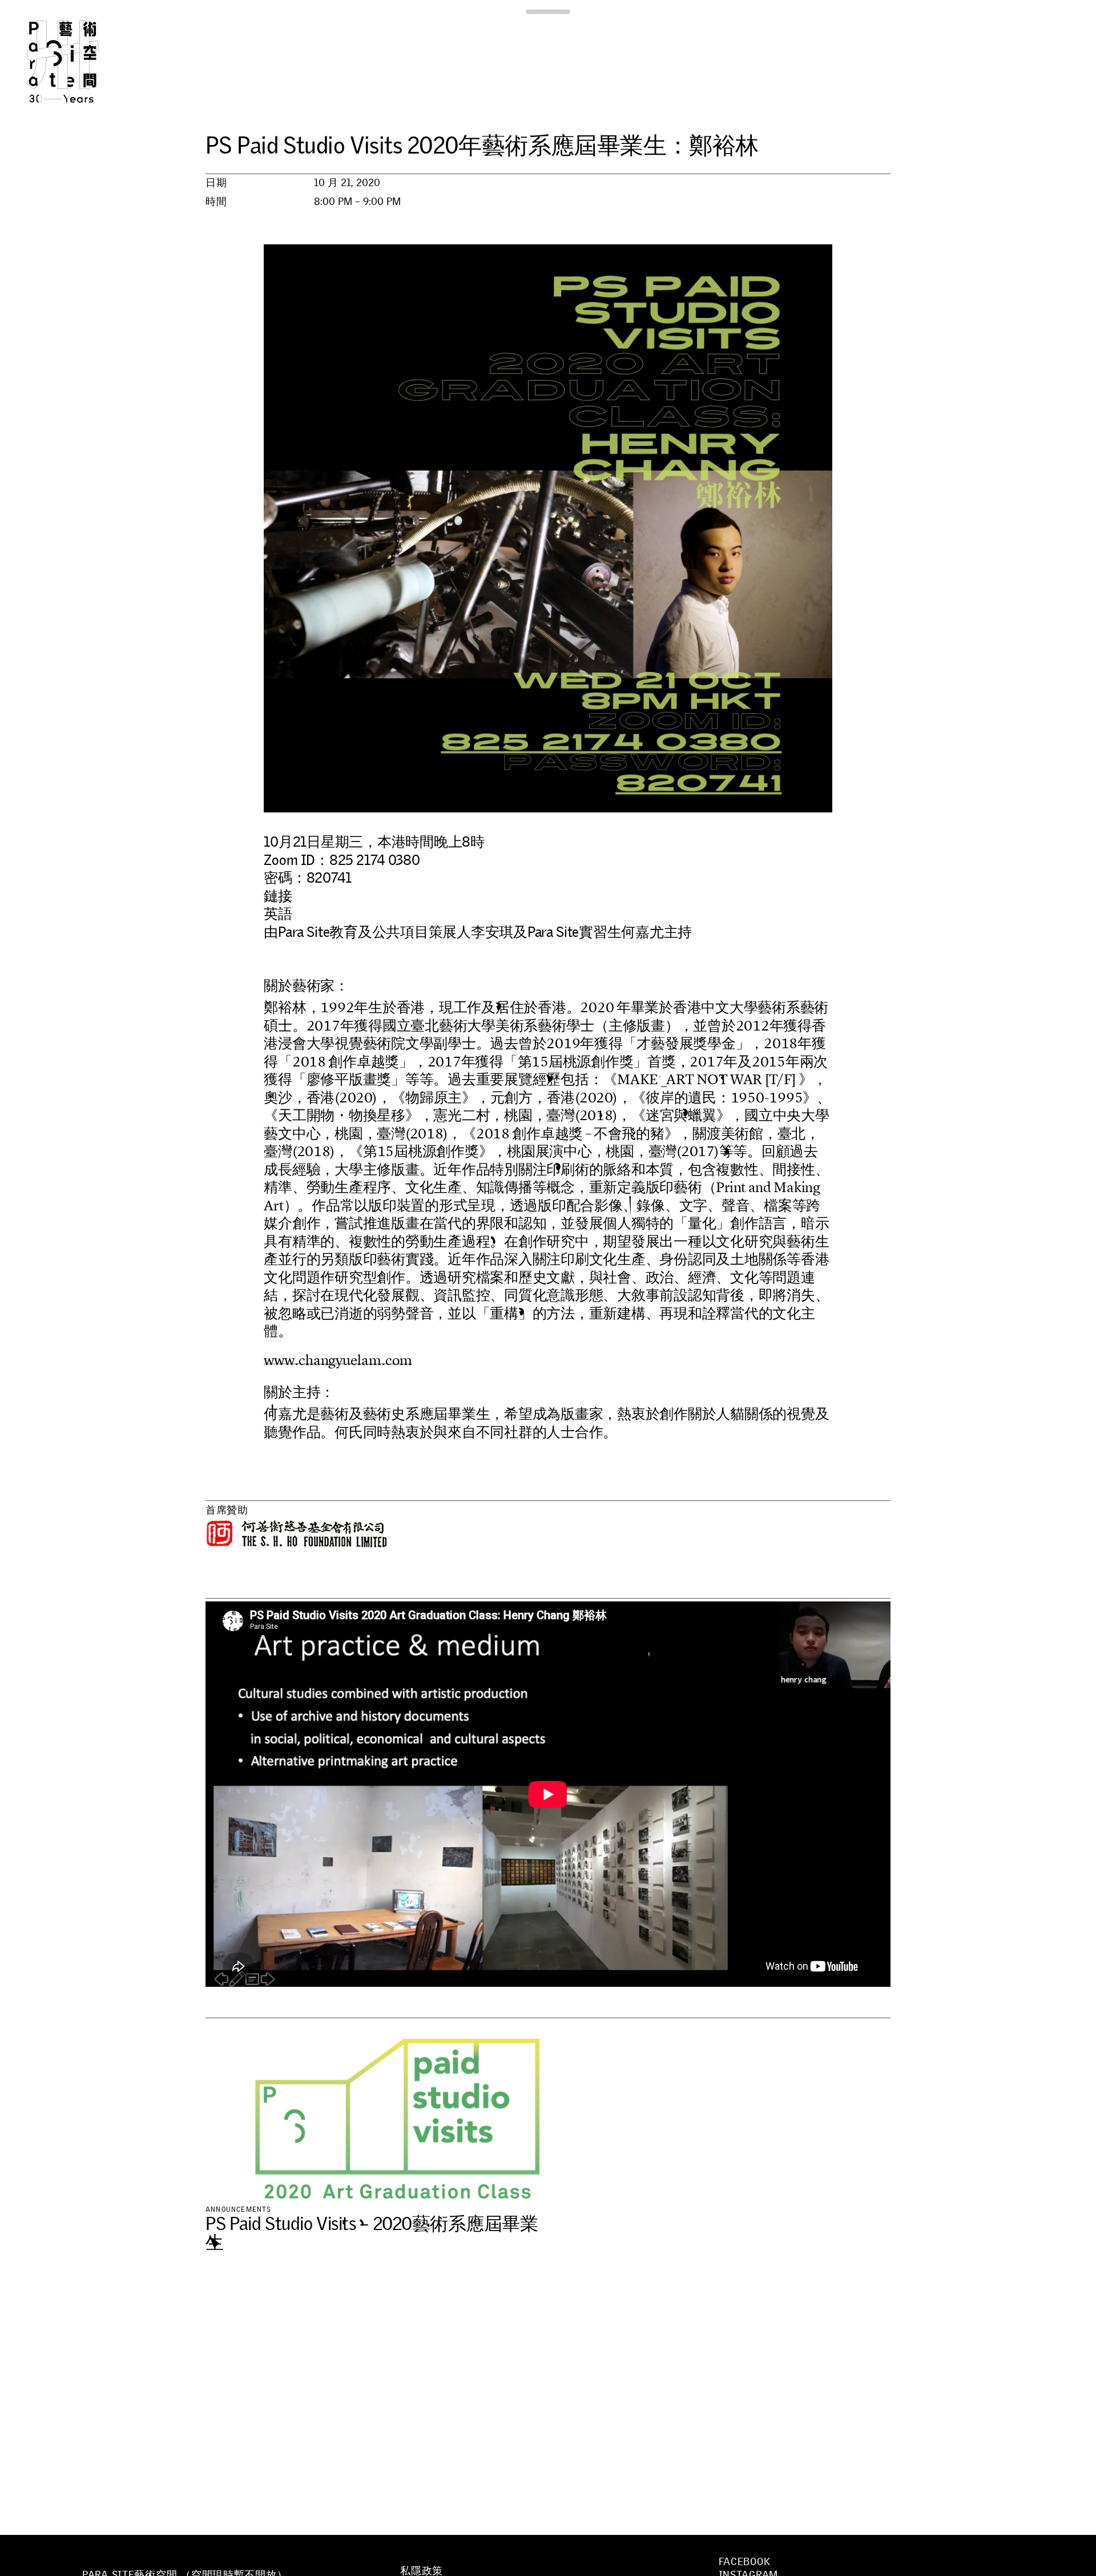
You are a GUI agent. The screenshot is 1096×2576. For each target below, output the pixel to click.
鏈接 (278, 896)
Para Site (81, 62)
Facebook (745, 2562)
